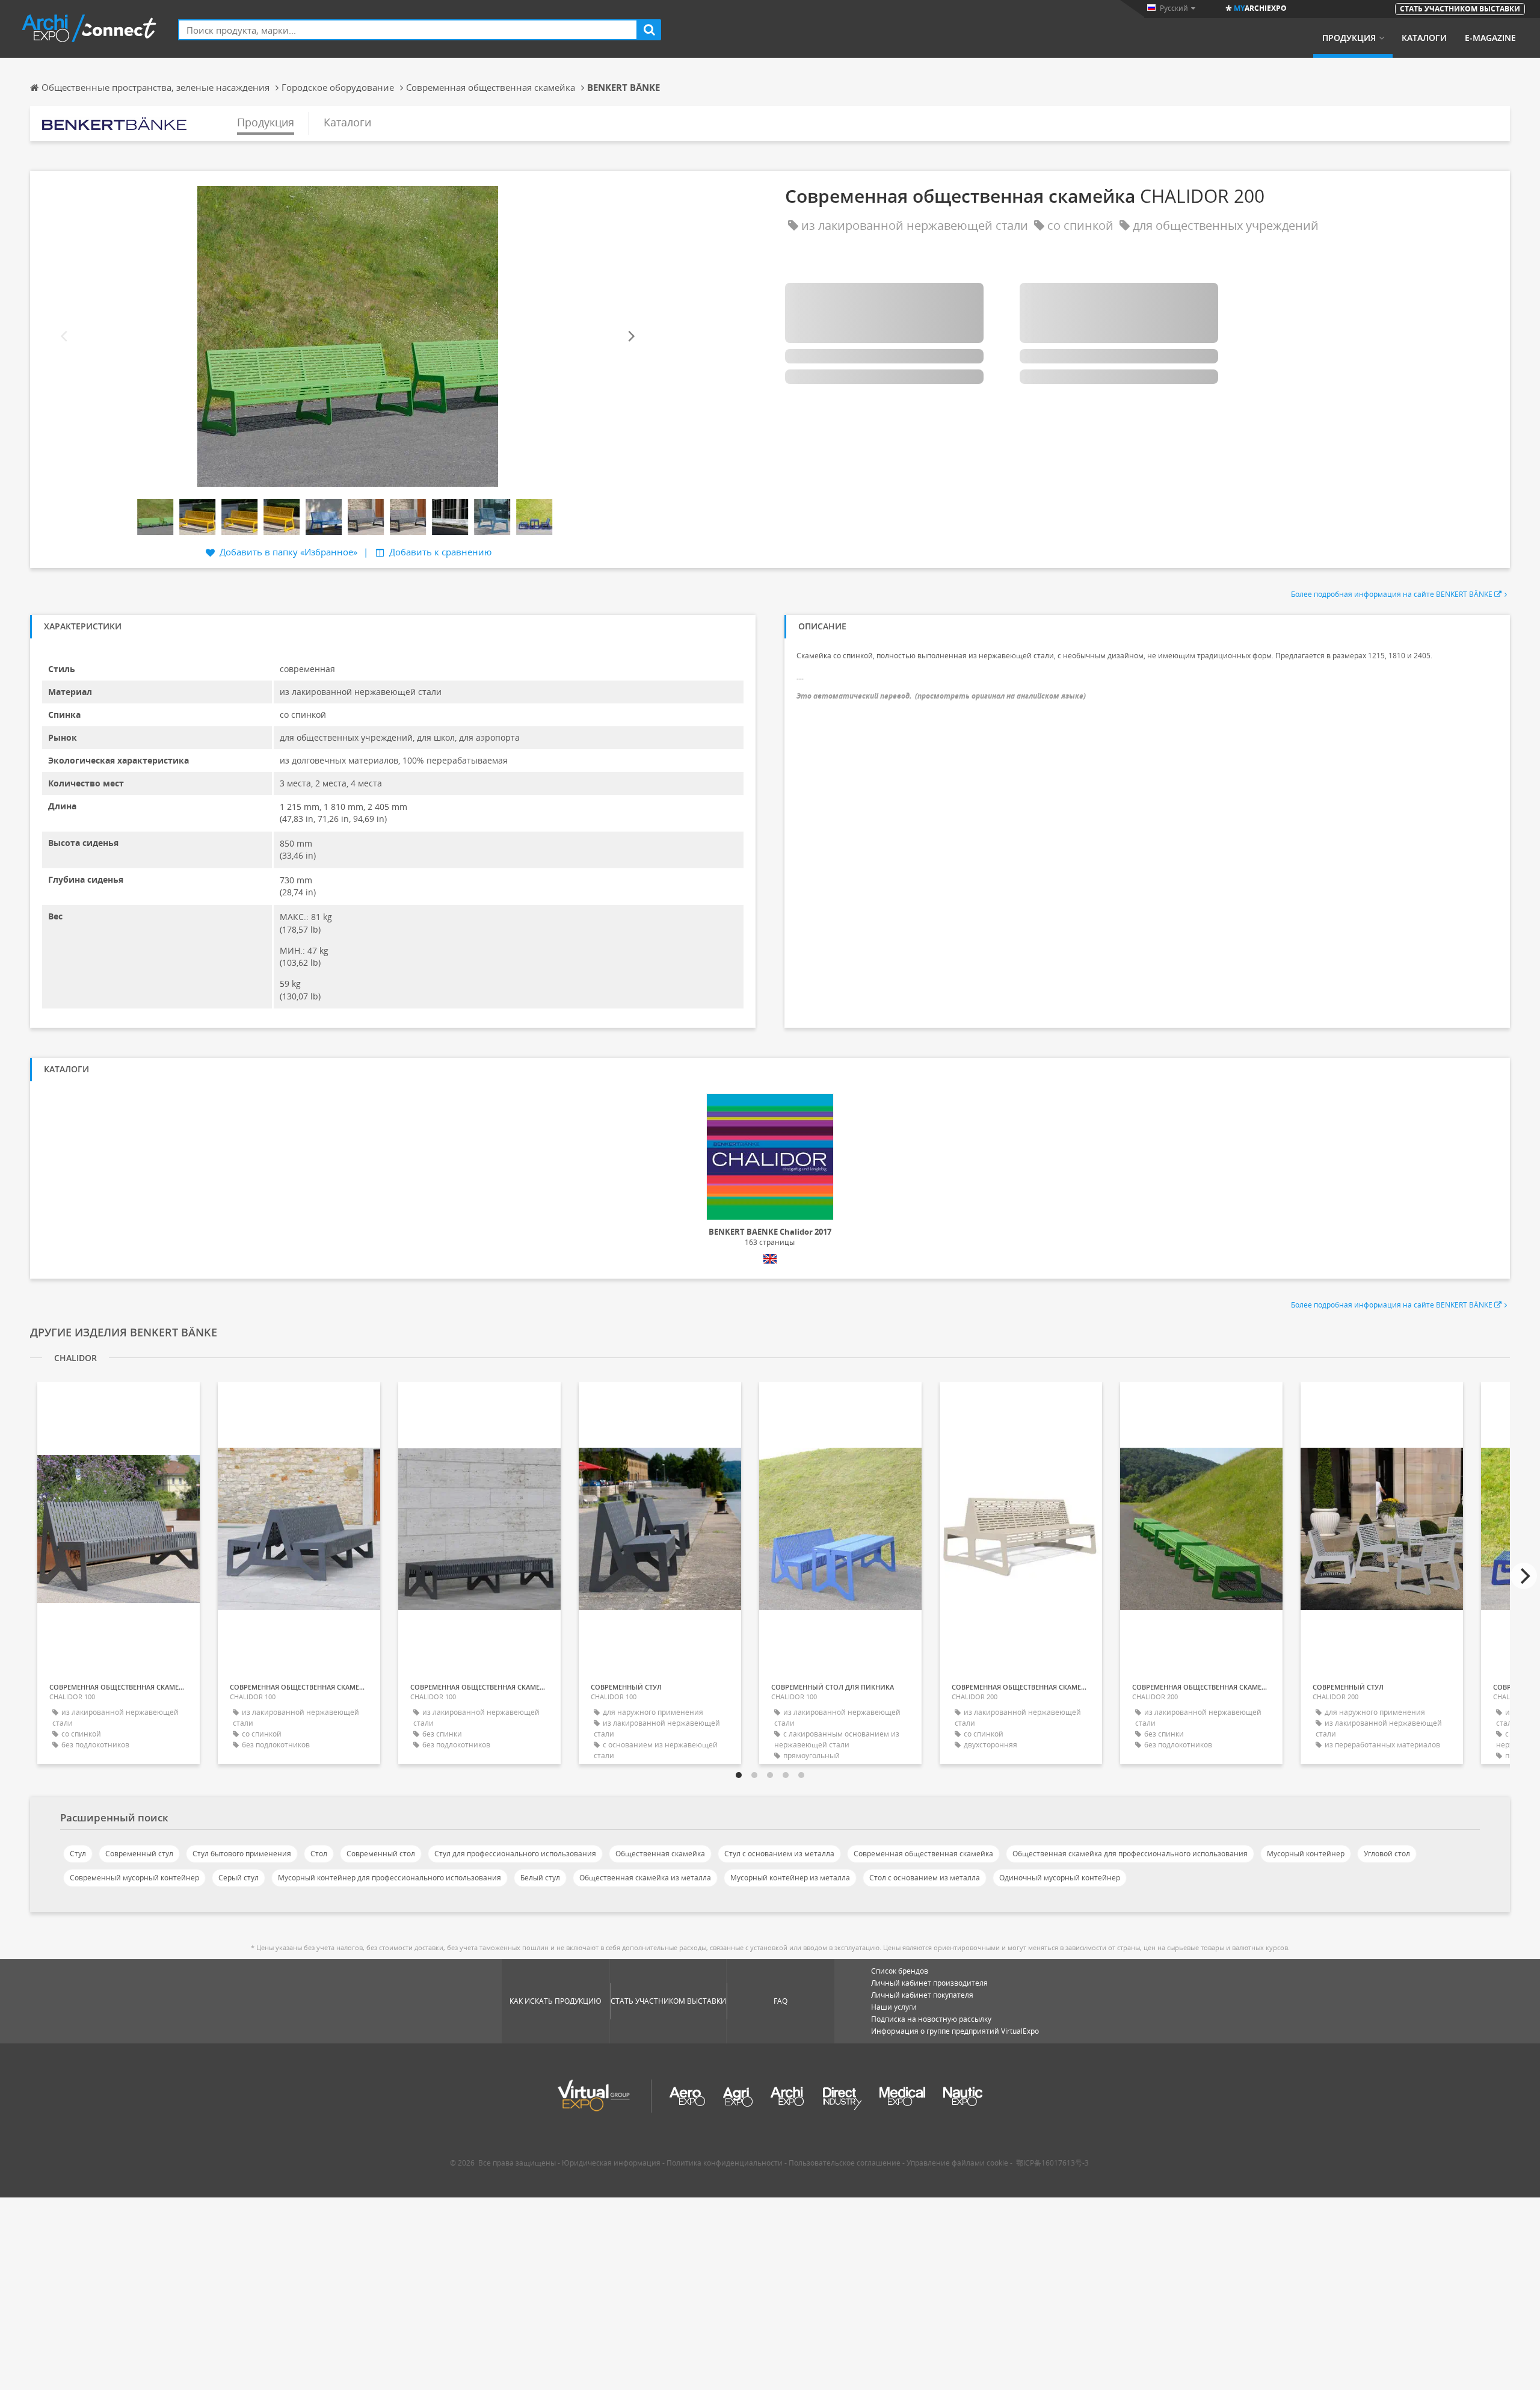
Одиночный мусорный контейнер (1060, 1878)
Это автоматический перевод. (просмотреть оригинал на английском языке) (941, 696)
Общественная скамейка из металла (645, 1878)
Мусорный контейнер (1306, 1854)
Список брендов (900, 1971)
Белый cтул (540, 1878)
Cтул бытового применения (242, 1854)
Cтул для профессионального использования (515, 1854)
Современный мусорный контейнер (134, 1878)
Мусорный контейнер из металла (790, 1878)
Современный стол (381, 1854)
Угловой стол (1387, 1854)
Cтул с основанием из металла (779, 1854)
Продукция (1349, 38)
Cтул (78, 1854)
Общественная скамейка (660, 1854)
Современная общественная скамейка (923, 1854)
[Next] (630, 337)
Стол (319, 1854)
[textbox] (408, 30)
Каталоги (1424, 38)
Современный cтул (139, 1854)
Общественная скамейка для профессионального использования (1130, 1854)
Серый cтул (239, 1878)
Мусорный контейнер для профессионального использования (390, 1878)
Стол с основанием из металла (925, 1878)
